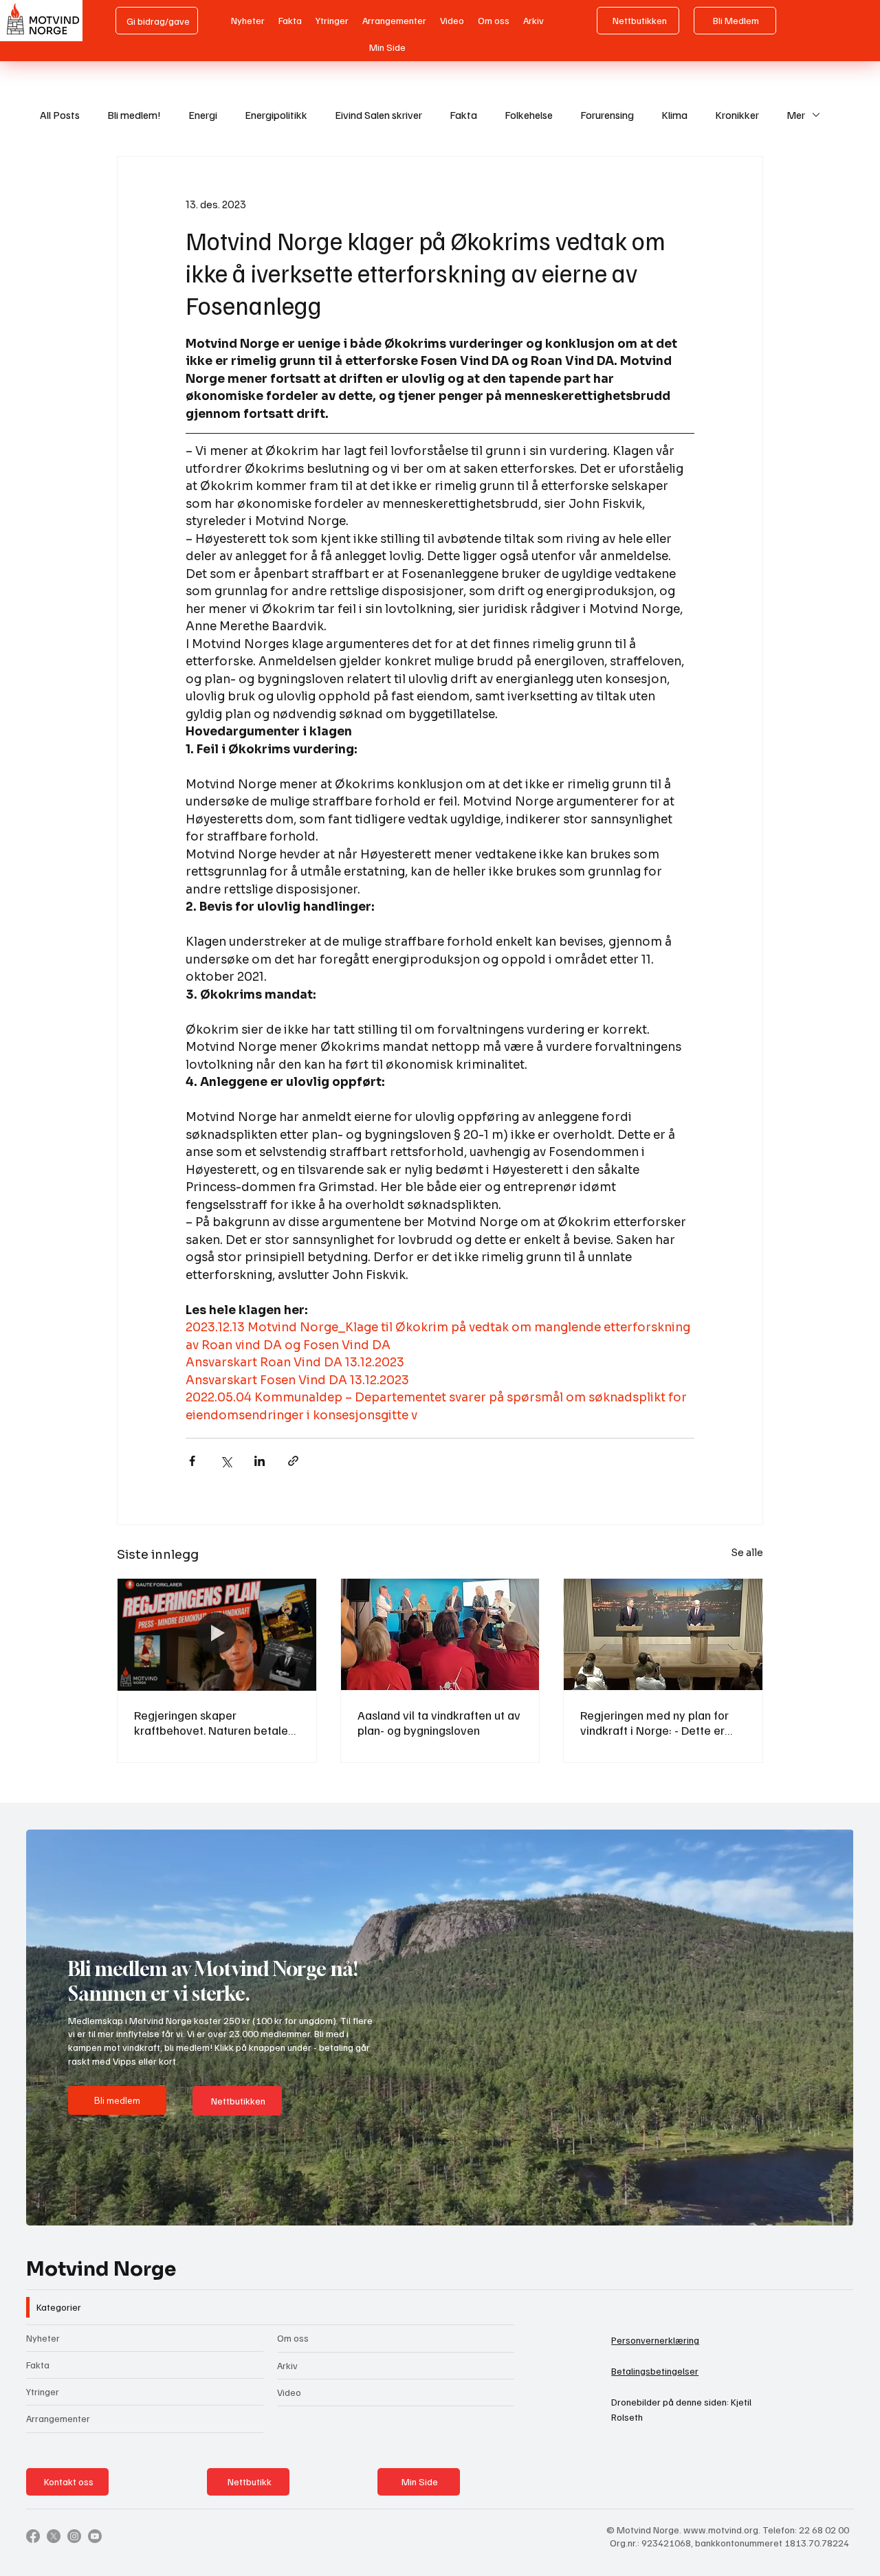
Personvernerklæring (655, 2340)
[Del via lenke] (293, 1461)
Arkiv (287, 2365)
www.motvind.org (721, 2530)
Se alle (747, 1553)
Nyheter (43, 2338)
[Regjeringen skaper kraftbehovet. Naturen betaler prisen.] (217, 1634)
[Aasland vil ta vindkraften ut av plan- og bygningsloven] (440, 1634)
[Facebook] (33, 2536)
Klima (674, 115)
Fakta (463, 115)
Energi (203, 115)
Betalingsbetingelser (655, 2371)
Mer (796, 115)
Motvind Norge (101, 2269)
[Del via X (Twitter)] (226, 1461)
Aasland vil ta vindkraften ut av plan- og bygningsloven (439, 1722)
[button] (830, 2209)
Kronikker (737, 115)
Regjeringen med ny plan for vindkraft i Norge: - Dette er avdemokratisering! (654, 1722)
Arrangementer (58, 2418)
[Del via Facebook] (192, 1461)
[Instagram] (74, 2536)
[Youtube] (95, 2536)
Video (289, 2392)
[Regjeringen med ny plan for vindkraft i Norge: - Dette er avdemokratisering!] (663, 1634)
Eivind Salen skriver (378, 115)
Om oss (293, 2338)
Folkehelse (529, 115)
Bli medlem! (134, 115)
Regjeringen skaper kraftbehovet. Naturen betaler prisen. (213, 1722)
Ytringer (43, 2391)
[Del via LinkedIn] (260, 1461)
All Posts (60, 115)
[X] (54, 2536)
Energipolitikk (276, 115)
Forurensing (607, 115)
